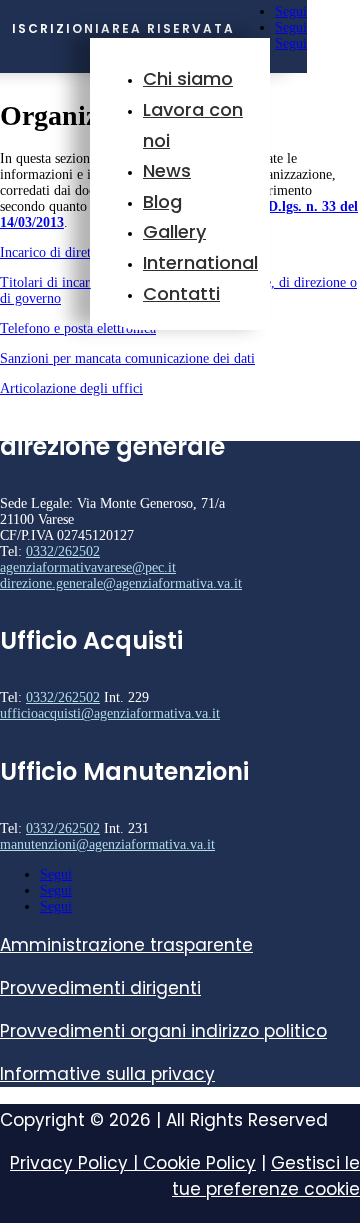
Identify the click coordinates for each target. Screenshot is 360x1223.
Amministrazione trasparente (126, 945)
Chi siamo (188, 78)
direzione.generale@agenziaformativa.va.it (121, 583)
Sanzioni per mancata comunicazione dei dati (127, 358)
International (200, 262)
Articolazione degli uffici (71, 388)
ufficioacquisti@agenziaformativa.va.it (110, 713)
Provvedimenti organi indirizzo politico (163, 1031)
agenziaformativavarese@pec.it (88, 567)
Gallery (174, 231)
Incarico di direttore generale (82, 252)
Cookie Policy (199, 1163)
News (167, 170)
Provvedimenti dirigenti (100, 988)
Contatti (181, 293)
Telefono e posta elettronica (78, 328)
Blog (162, 201)
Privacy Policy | (76, 1163)
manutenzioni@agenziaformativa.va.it (107, 844)
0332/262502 (63, 551)
